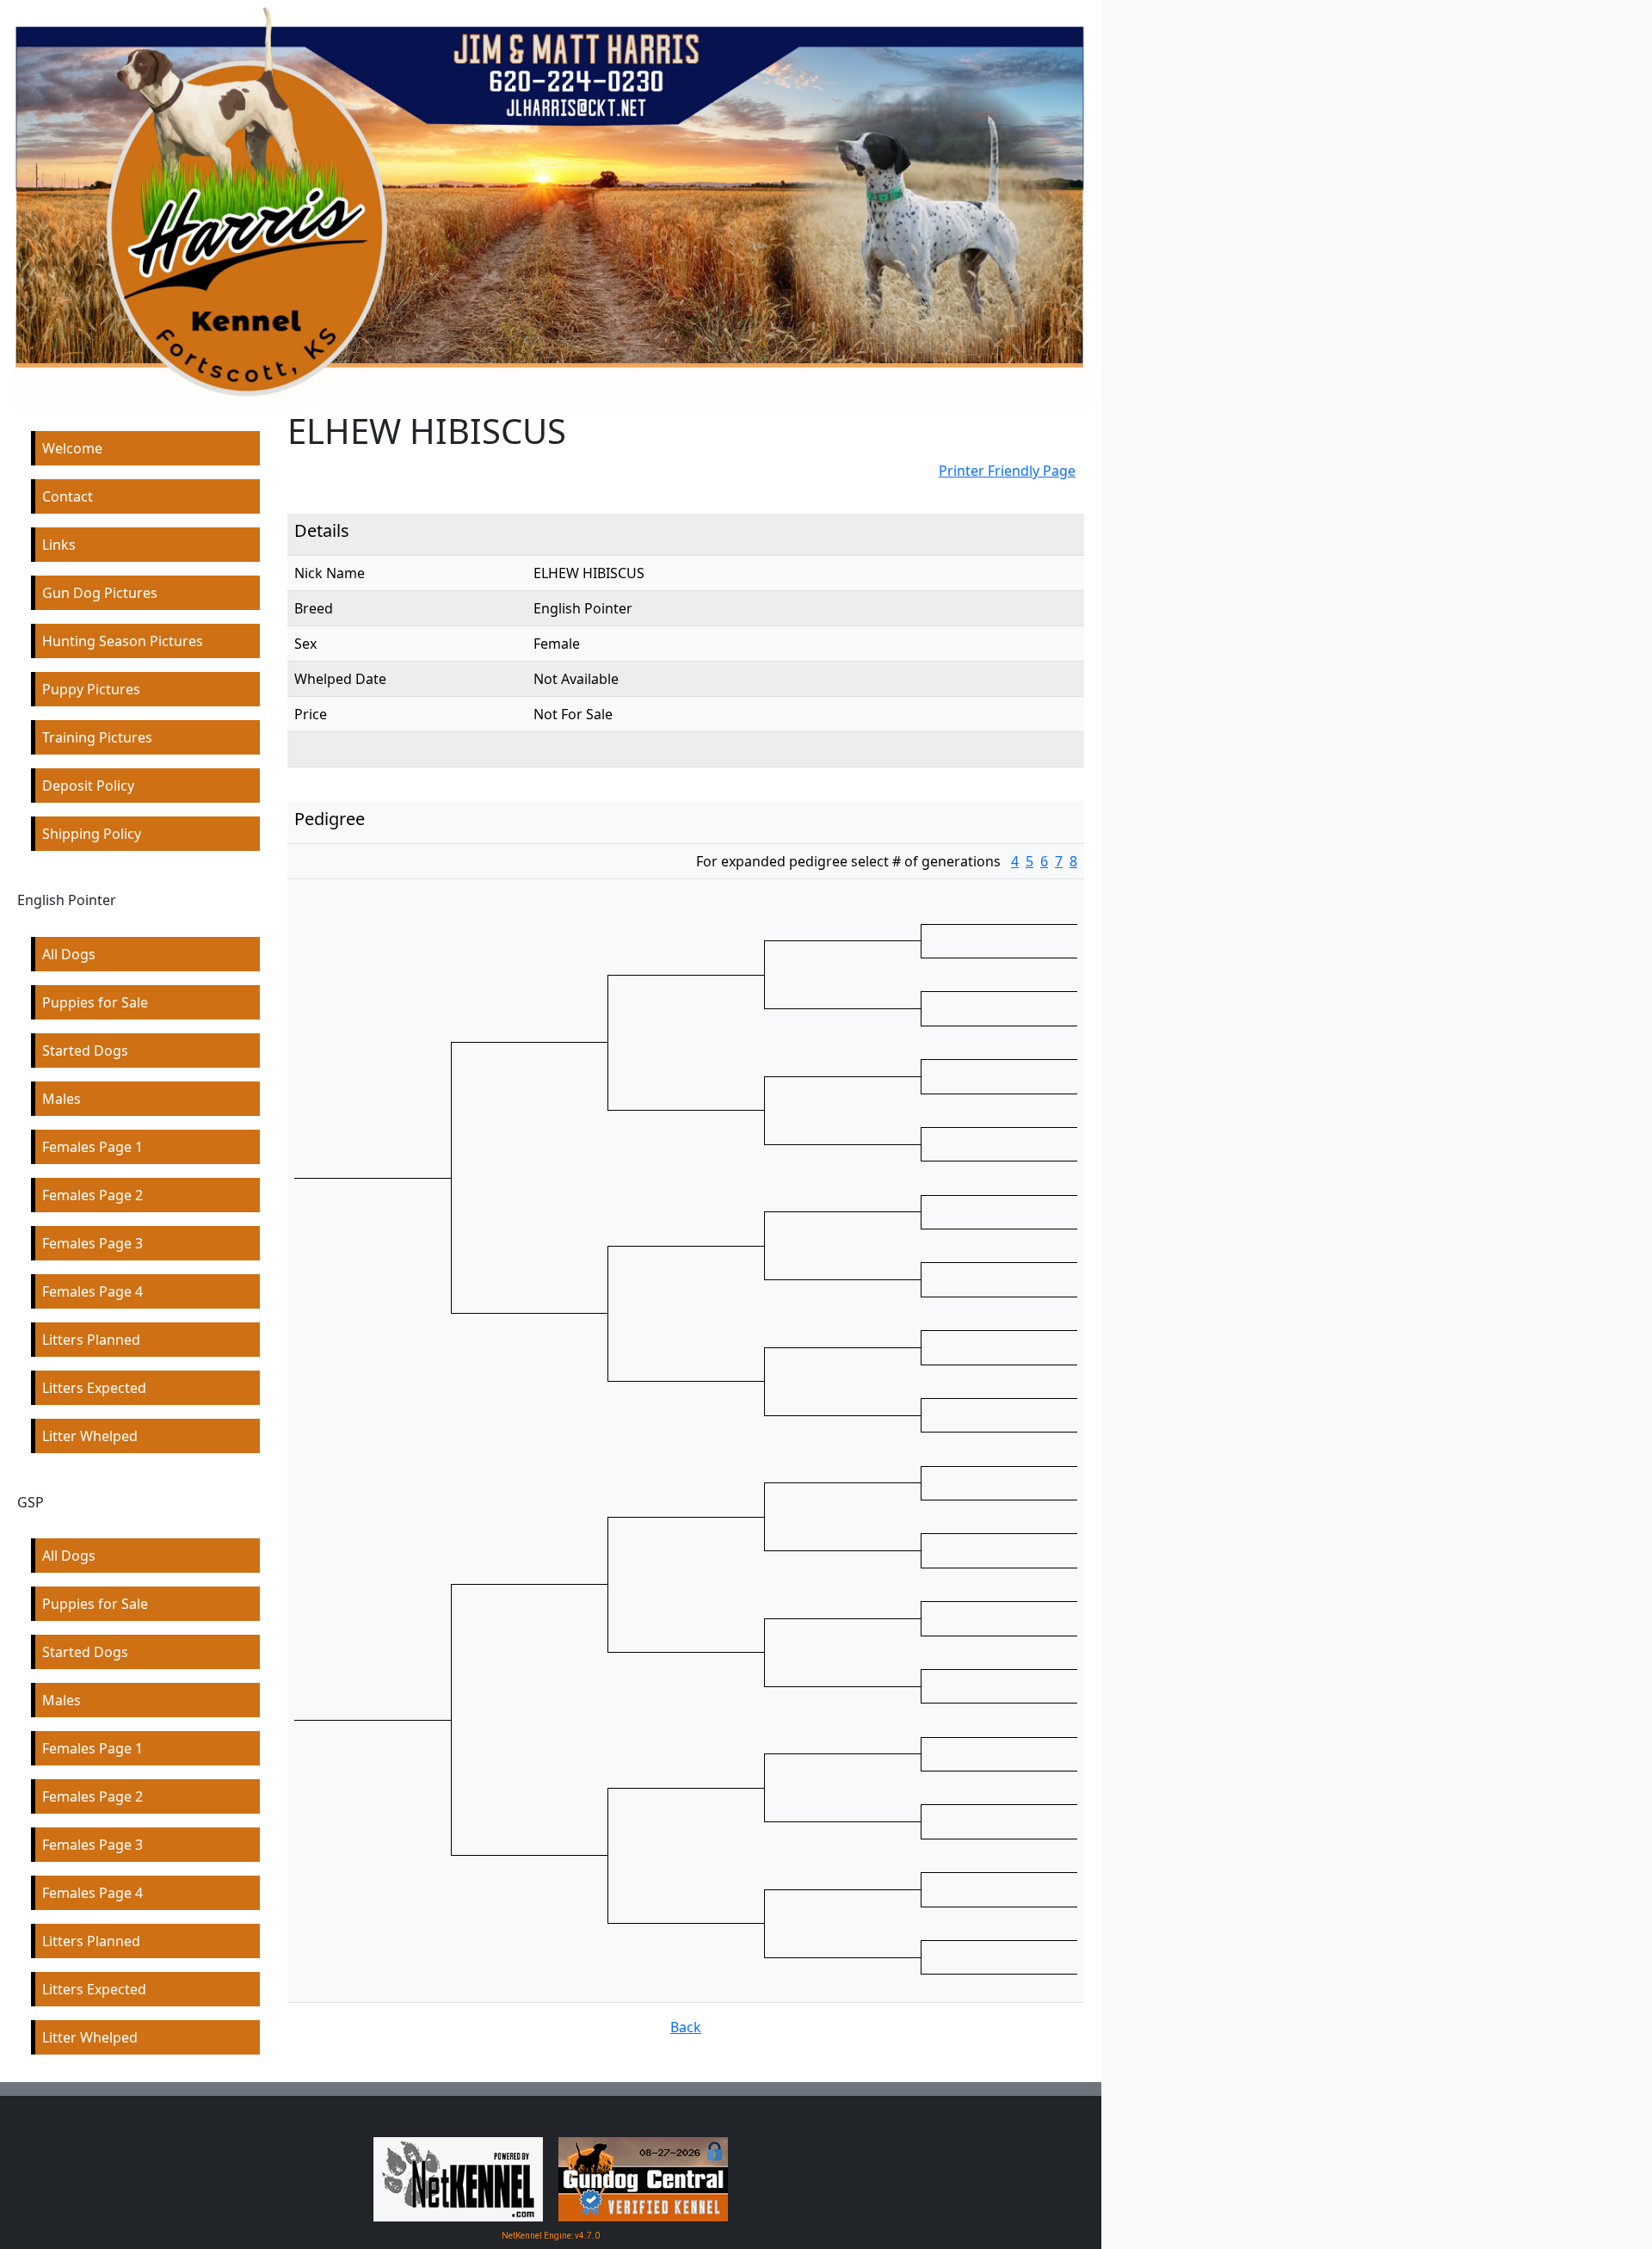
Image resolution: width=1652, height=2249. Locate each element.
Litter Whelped (90, 1436)
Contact (68, 496)
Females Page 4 (92, 1291)
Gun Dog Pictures (100, 593)
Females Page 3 (92, 1243)
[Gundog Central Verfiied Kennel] (643, 2178)
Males (62, 1099)
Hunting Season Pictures (123, 641)
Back (686, 2027)
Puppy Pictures (91, 689)
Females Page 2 (92, 1195)
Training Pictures (97, 737)
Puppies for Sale (95, 1002)
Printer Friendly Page (1007, 471)
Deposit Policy (88, 786)
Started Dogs (85, 1051)
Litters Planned (91, 1340)
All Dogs (69, 954)
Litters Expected (94, 1388)
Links (59, 545)
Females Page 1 (92, 1147)
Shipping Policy (92, 834)
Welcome (72, 448)
